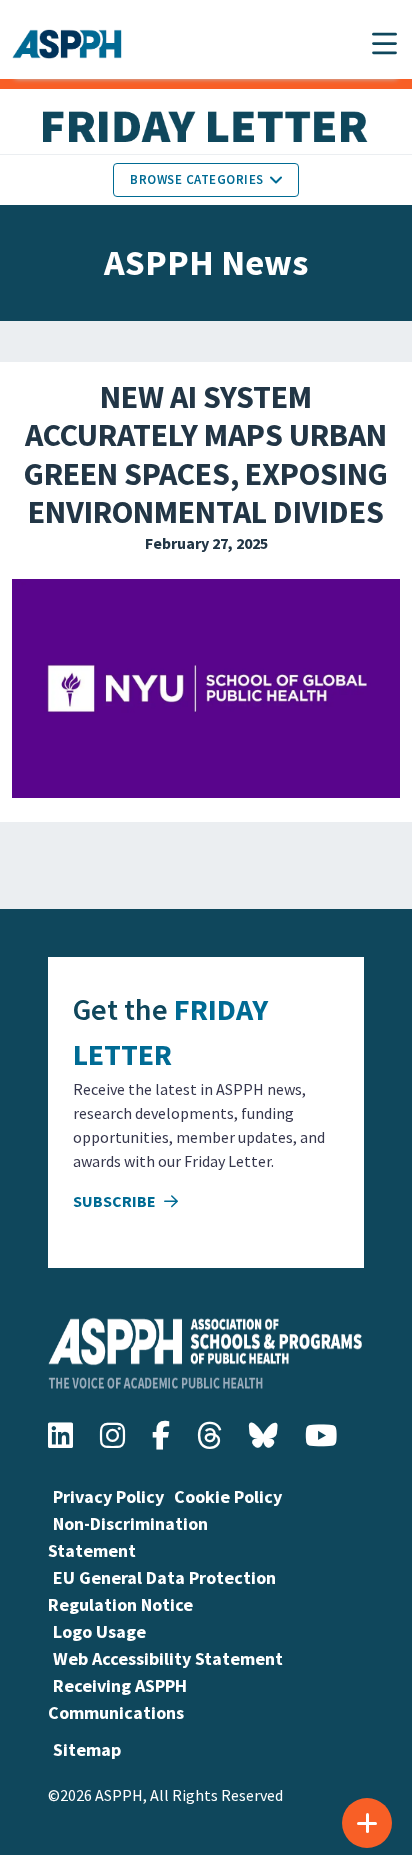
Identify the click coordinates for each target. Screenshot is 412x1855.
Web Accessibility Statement (168, 1658)
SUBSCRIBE (116, 1201)
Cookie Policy (228, 1496)
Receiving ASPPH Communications (117, 1699)
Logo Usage (99, 1631)
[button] (384, 43)
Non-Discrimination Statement (128, 1537)
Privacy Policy (108, 1496)
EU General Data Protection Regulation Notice (162, 1591)
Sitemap (87, 1749)
